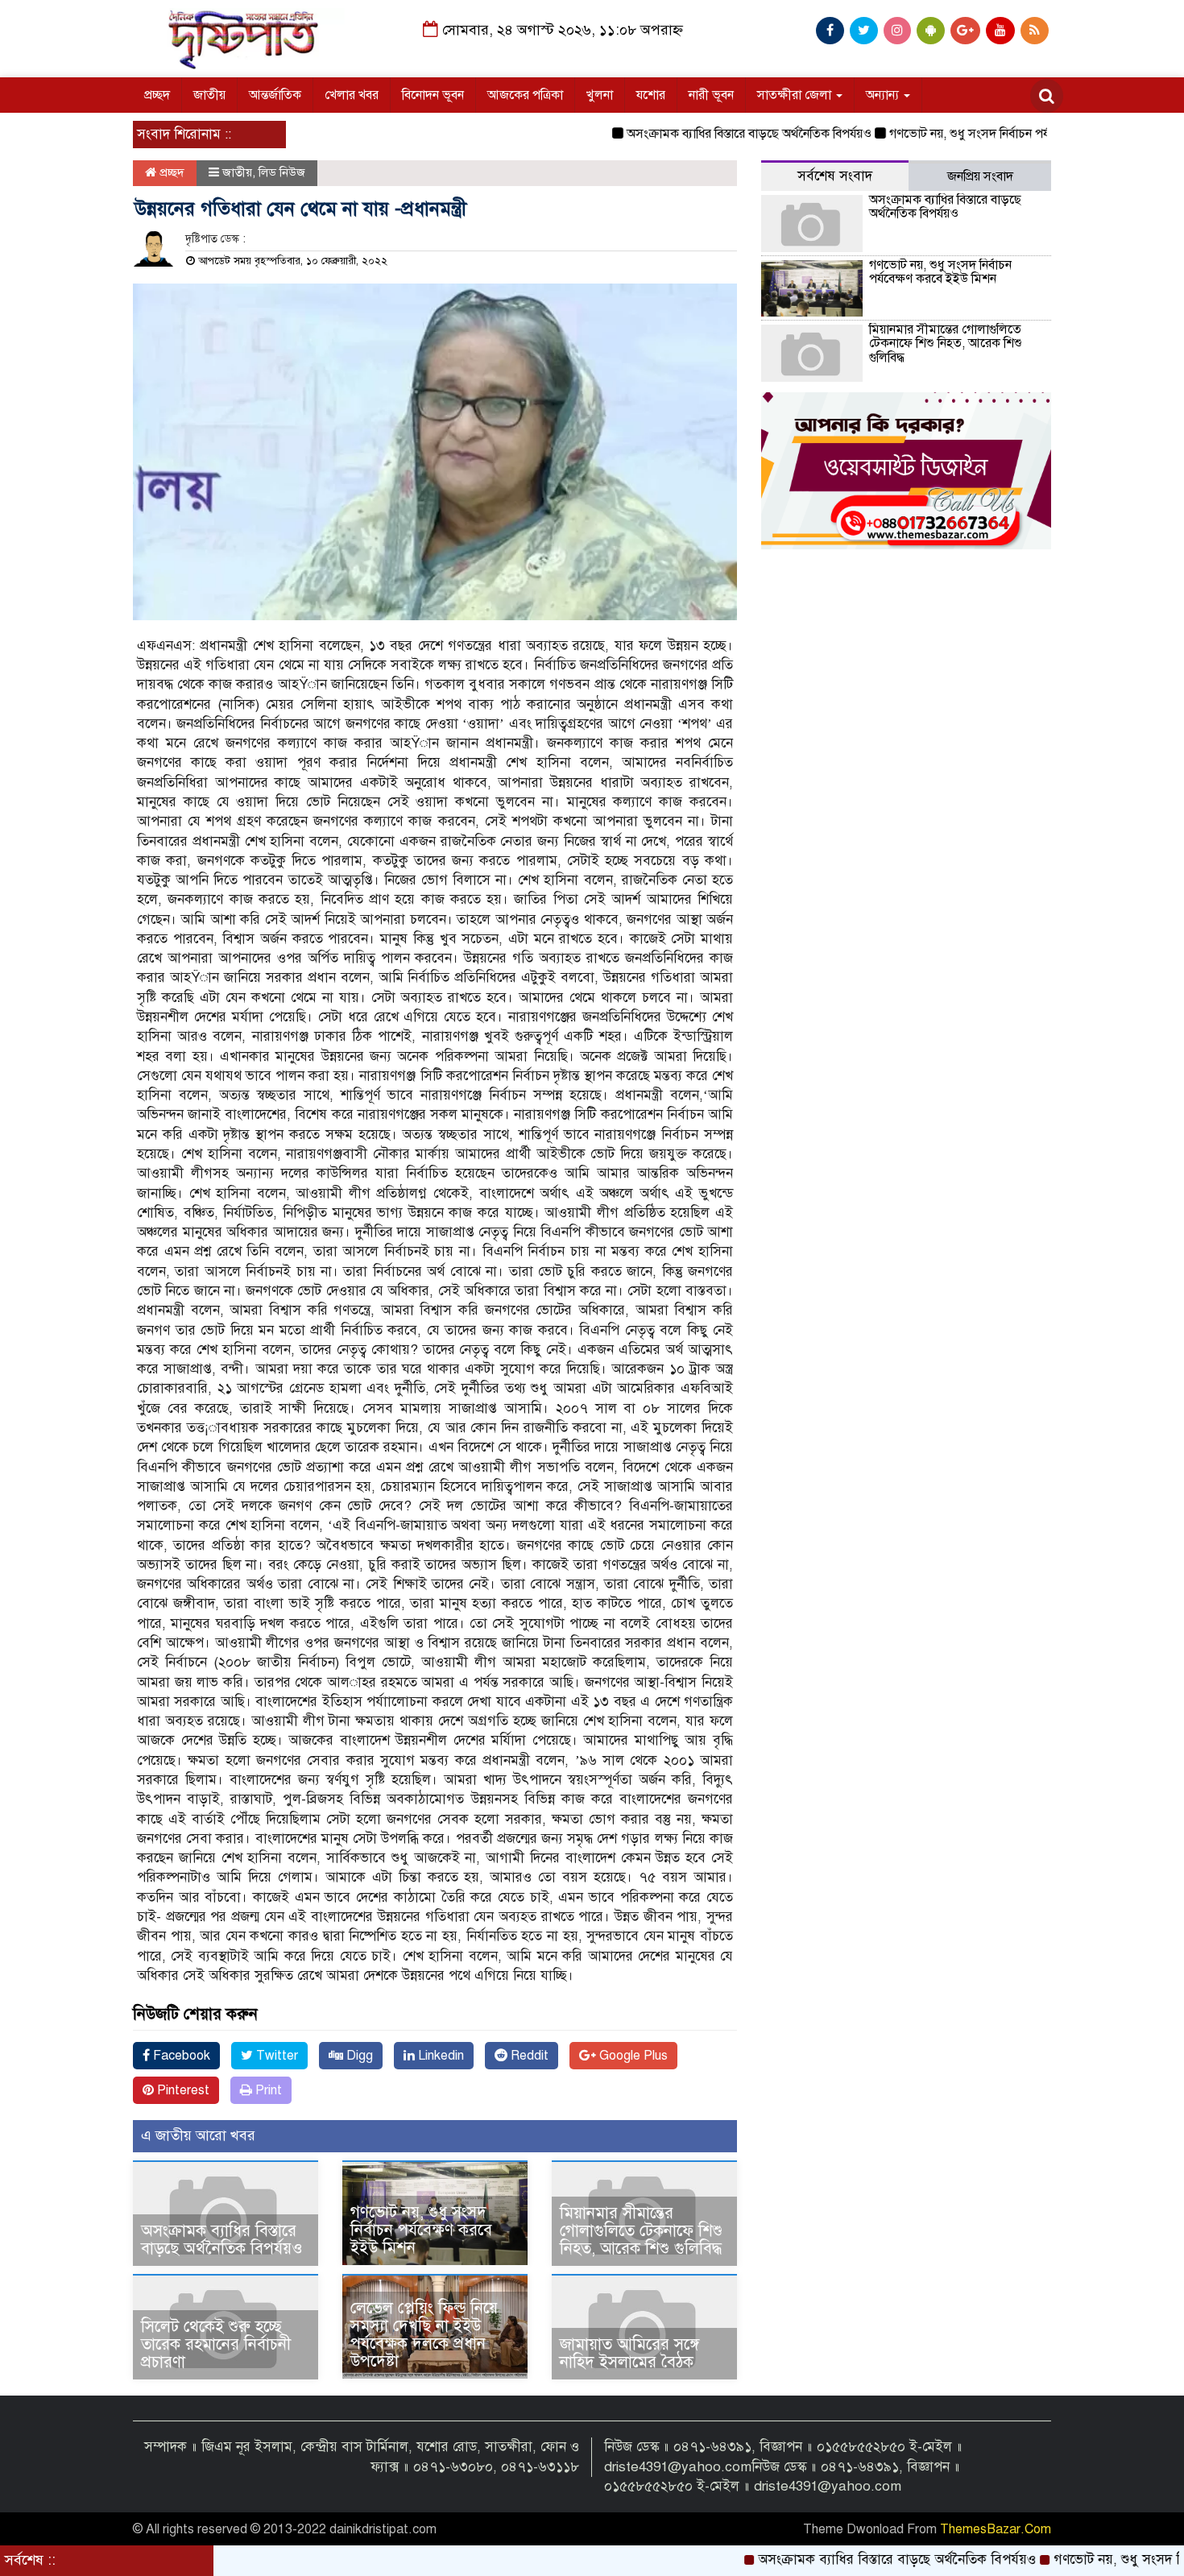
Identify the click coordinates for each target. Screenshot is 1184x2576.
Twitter (275, 2056)
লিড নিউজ (282, 172)
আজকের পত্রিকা (525, 95)
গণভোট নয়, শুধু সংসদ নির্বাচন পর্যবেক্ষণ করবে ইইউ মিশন (966, 134)
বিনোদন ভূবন (433, 95)
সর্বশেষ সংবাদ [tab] (835, 176)
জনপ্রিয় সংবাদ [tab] (980, 176)
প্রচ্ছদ (157, 95)
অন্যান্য (884, 95)
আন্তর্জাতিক (275, 95)
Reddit (528, 2056)
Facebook (180, 2056)
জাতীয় (209, 95)
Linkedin (439, 2056)
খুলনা (600, 95)
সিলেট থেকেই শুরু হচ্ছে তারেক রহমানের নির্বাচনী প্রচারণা (216, 2344)
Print (267, 2090)
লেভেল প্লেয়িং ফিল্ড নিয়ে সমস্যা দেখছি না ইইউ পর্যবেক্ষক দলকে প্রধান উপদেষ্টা (424, 2335)
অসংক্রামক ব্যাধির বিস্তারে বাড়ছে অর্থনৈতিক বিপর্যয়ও (689, 134)
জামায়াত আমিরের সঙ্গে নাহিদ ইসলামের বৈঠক (629, 2353)
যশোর (651, 95)
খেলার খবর (352, 95)
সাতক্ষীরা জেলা (796, 95)
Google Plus (632, 2056)
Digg (358, 2056)
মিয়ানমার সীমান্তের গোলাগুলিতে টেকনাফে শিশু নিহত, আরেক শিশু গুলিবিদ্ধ (641, 2231)
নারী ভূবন (711, 95)
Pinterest (182, 2090)
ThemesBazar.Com (996, 2529)
